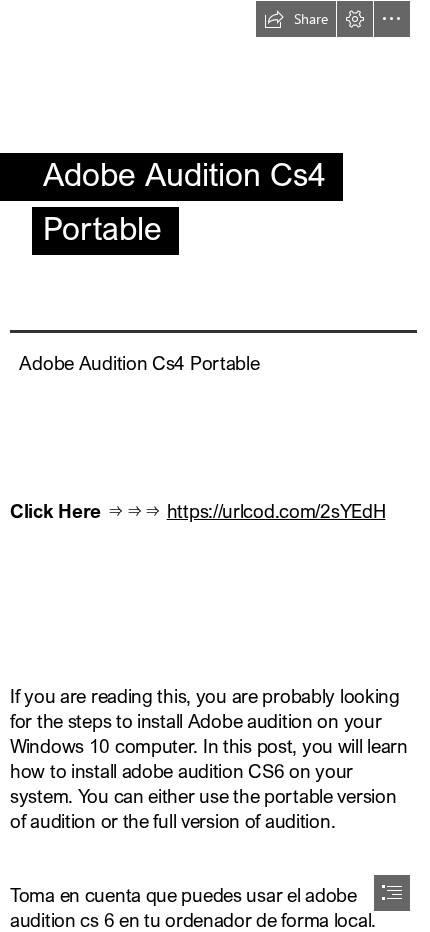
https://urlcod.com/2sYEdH (276, 510)
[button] (296, 19)
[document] (215, 466)
